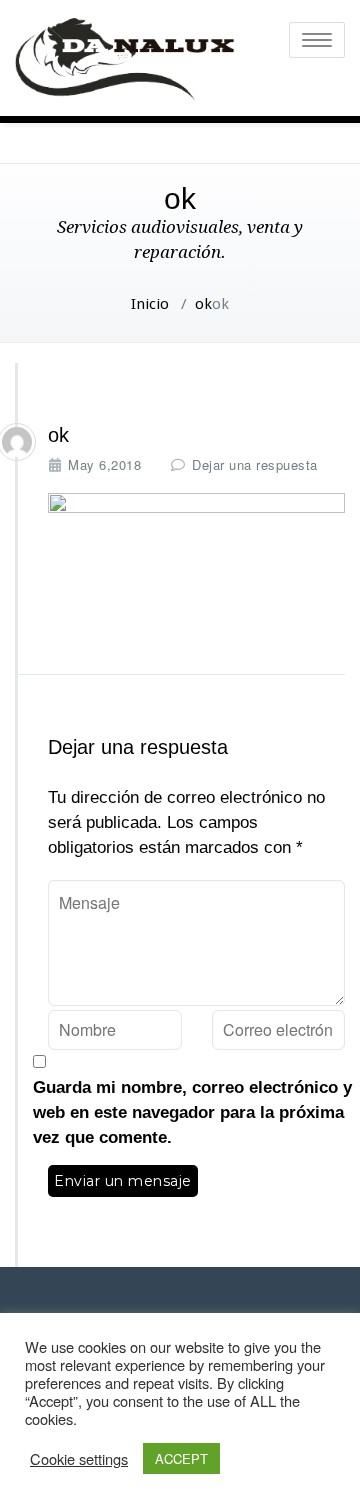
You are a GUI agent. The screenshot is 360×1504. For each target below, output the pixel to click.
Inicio (150, 304)
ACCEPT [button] (181, 1458)
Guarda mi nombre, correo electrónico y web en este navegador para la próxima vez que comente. (192, 1112)
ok (203, 304)
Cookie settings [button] (79, 1459)
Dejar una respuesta (255, 464)
